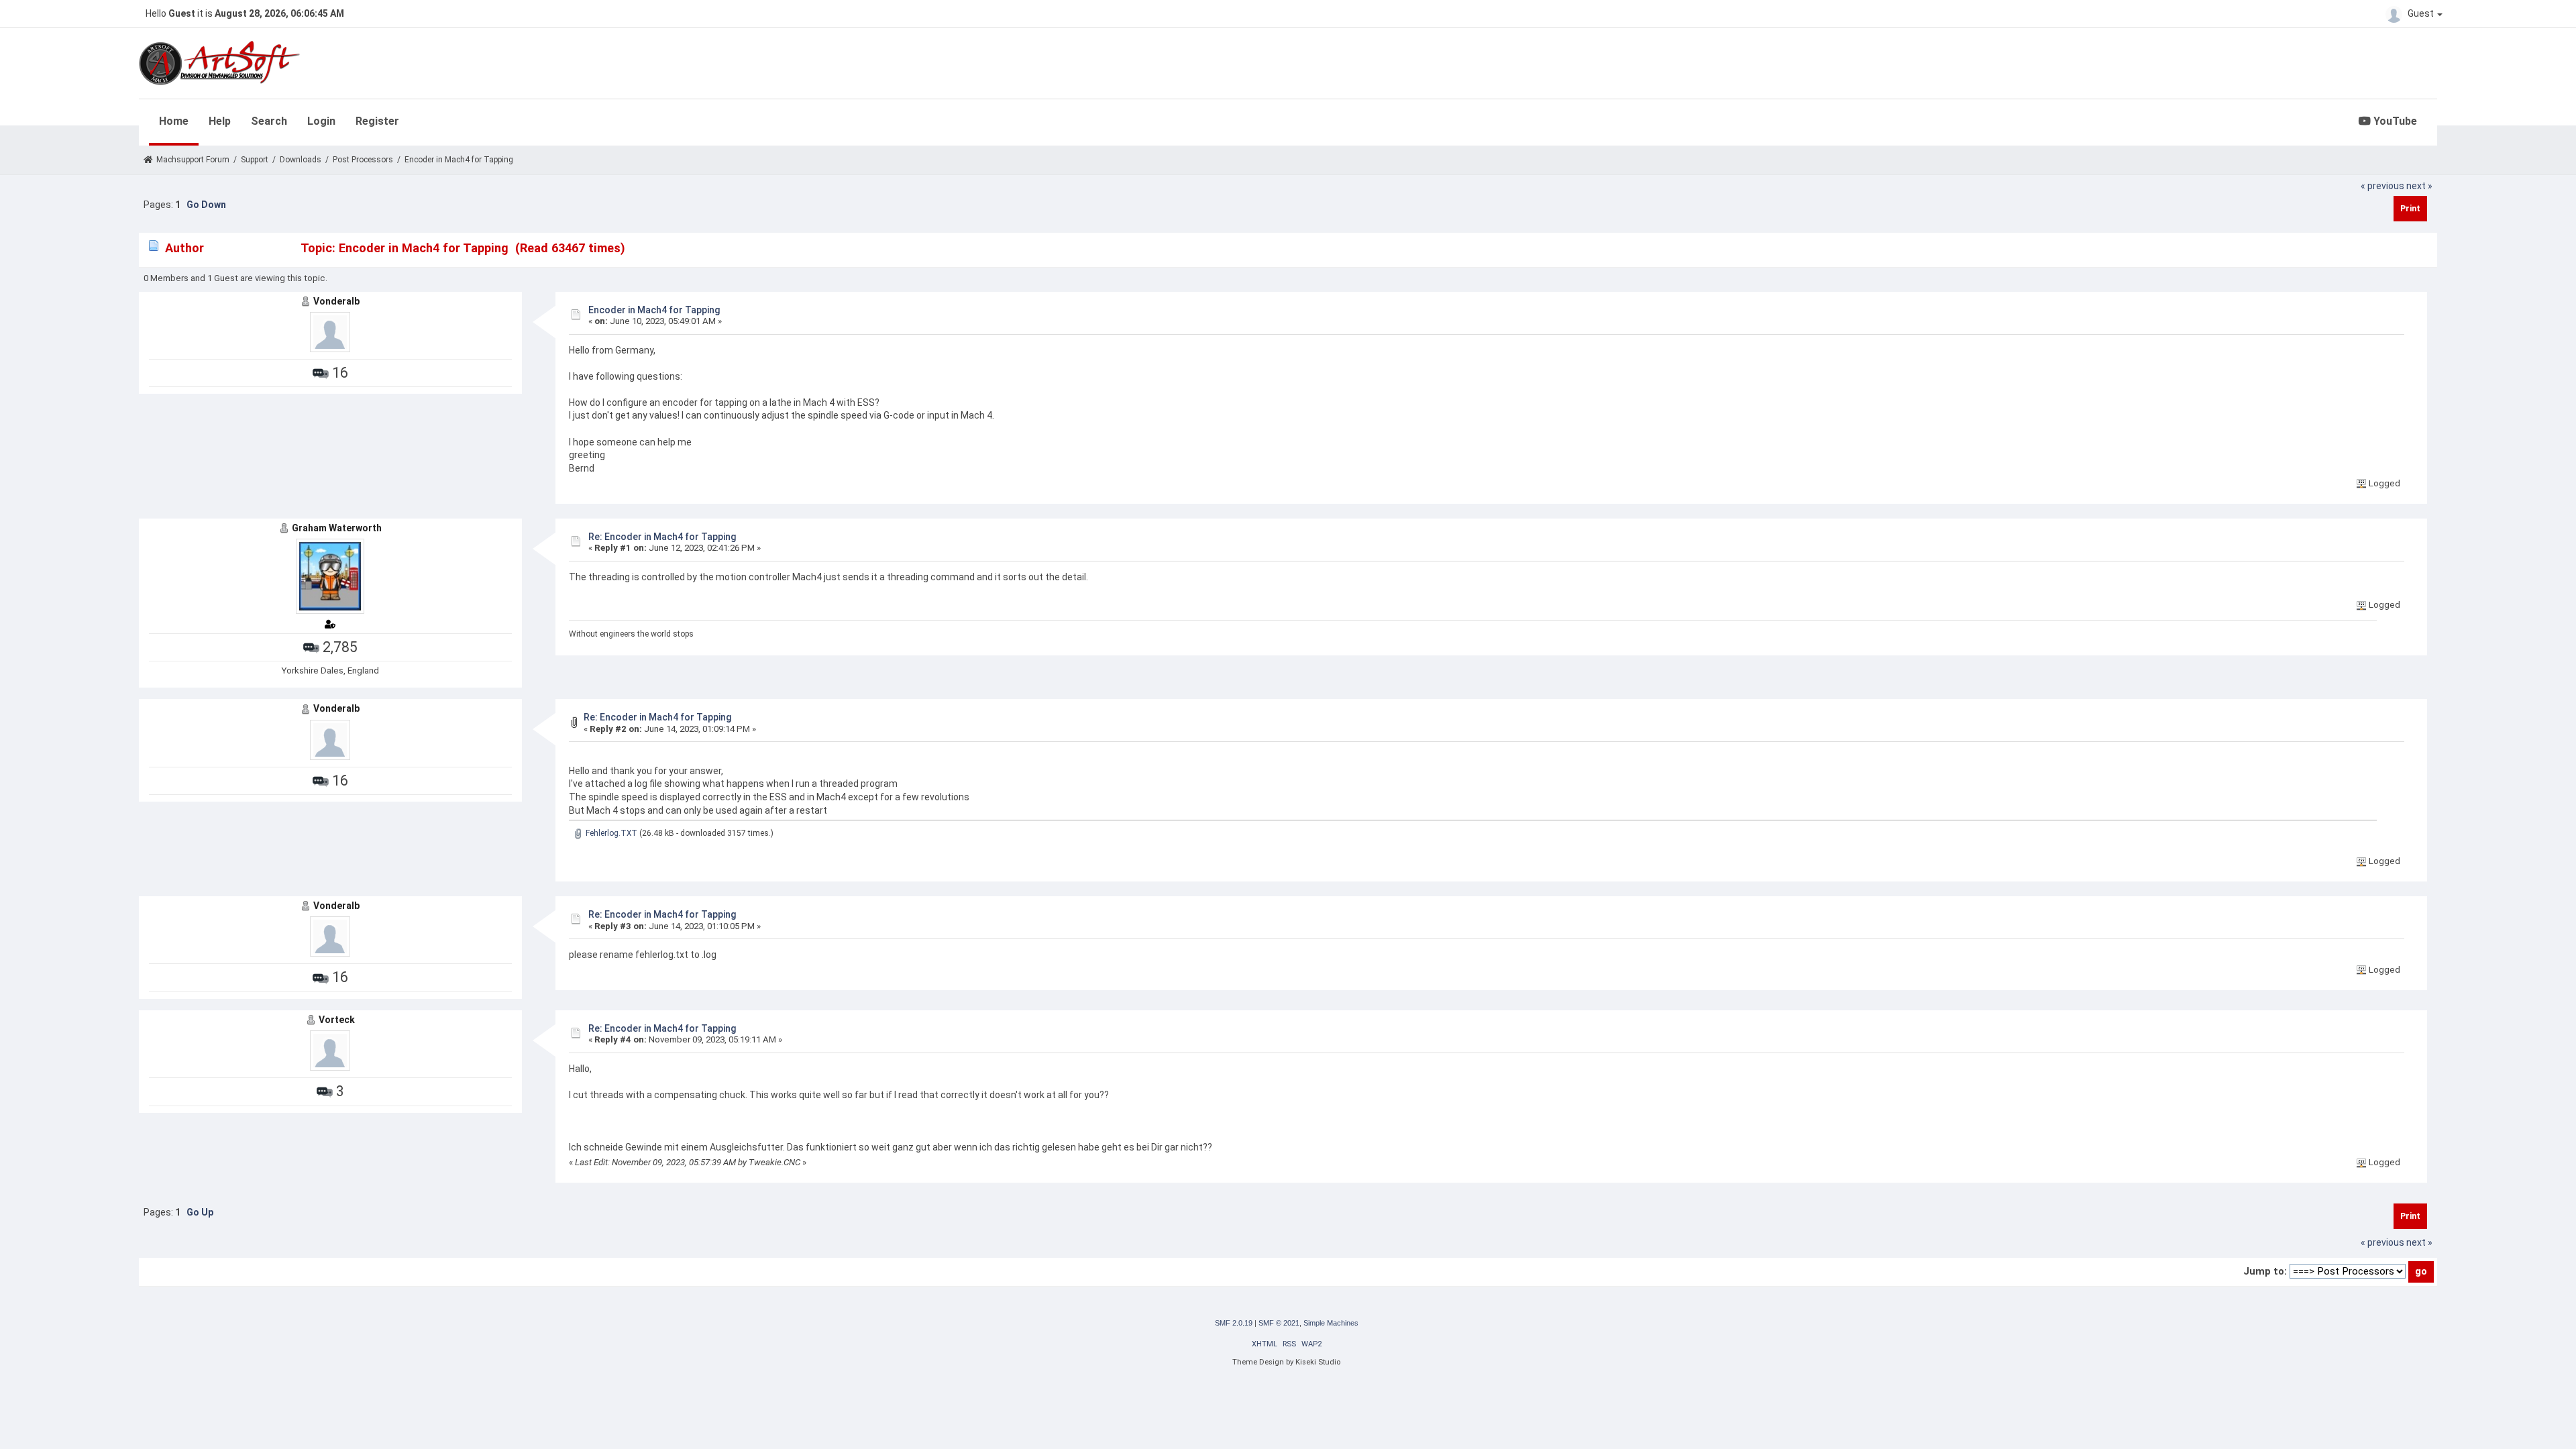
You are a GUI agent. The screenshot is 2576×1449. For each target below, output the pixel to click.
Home (174, 121)
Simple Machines (1331, 1323)
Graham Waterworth (337, 528)
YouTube (2394, 121)
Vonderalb (336, 301)
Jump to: (2265, 1271)
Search (269, 121)
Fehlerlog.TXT (610, 833)
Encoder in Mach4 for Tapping (654, 310)
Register (377, 121)
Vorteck (337, 1020)
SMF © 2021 (1279, 1323)
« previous (2382, 186)
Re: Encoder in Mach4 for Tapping (662, 537)
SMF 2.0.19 (1234, 1323)
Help (220, 121)
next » (2419, 186)
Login (321, 121)
